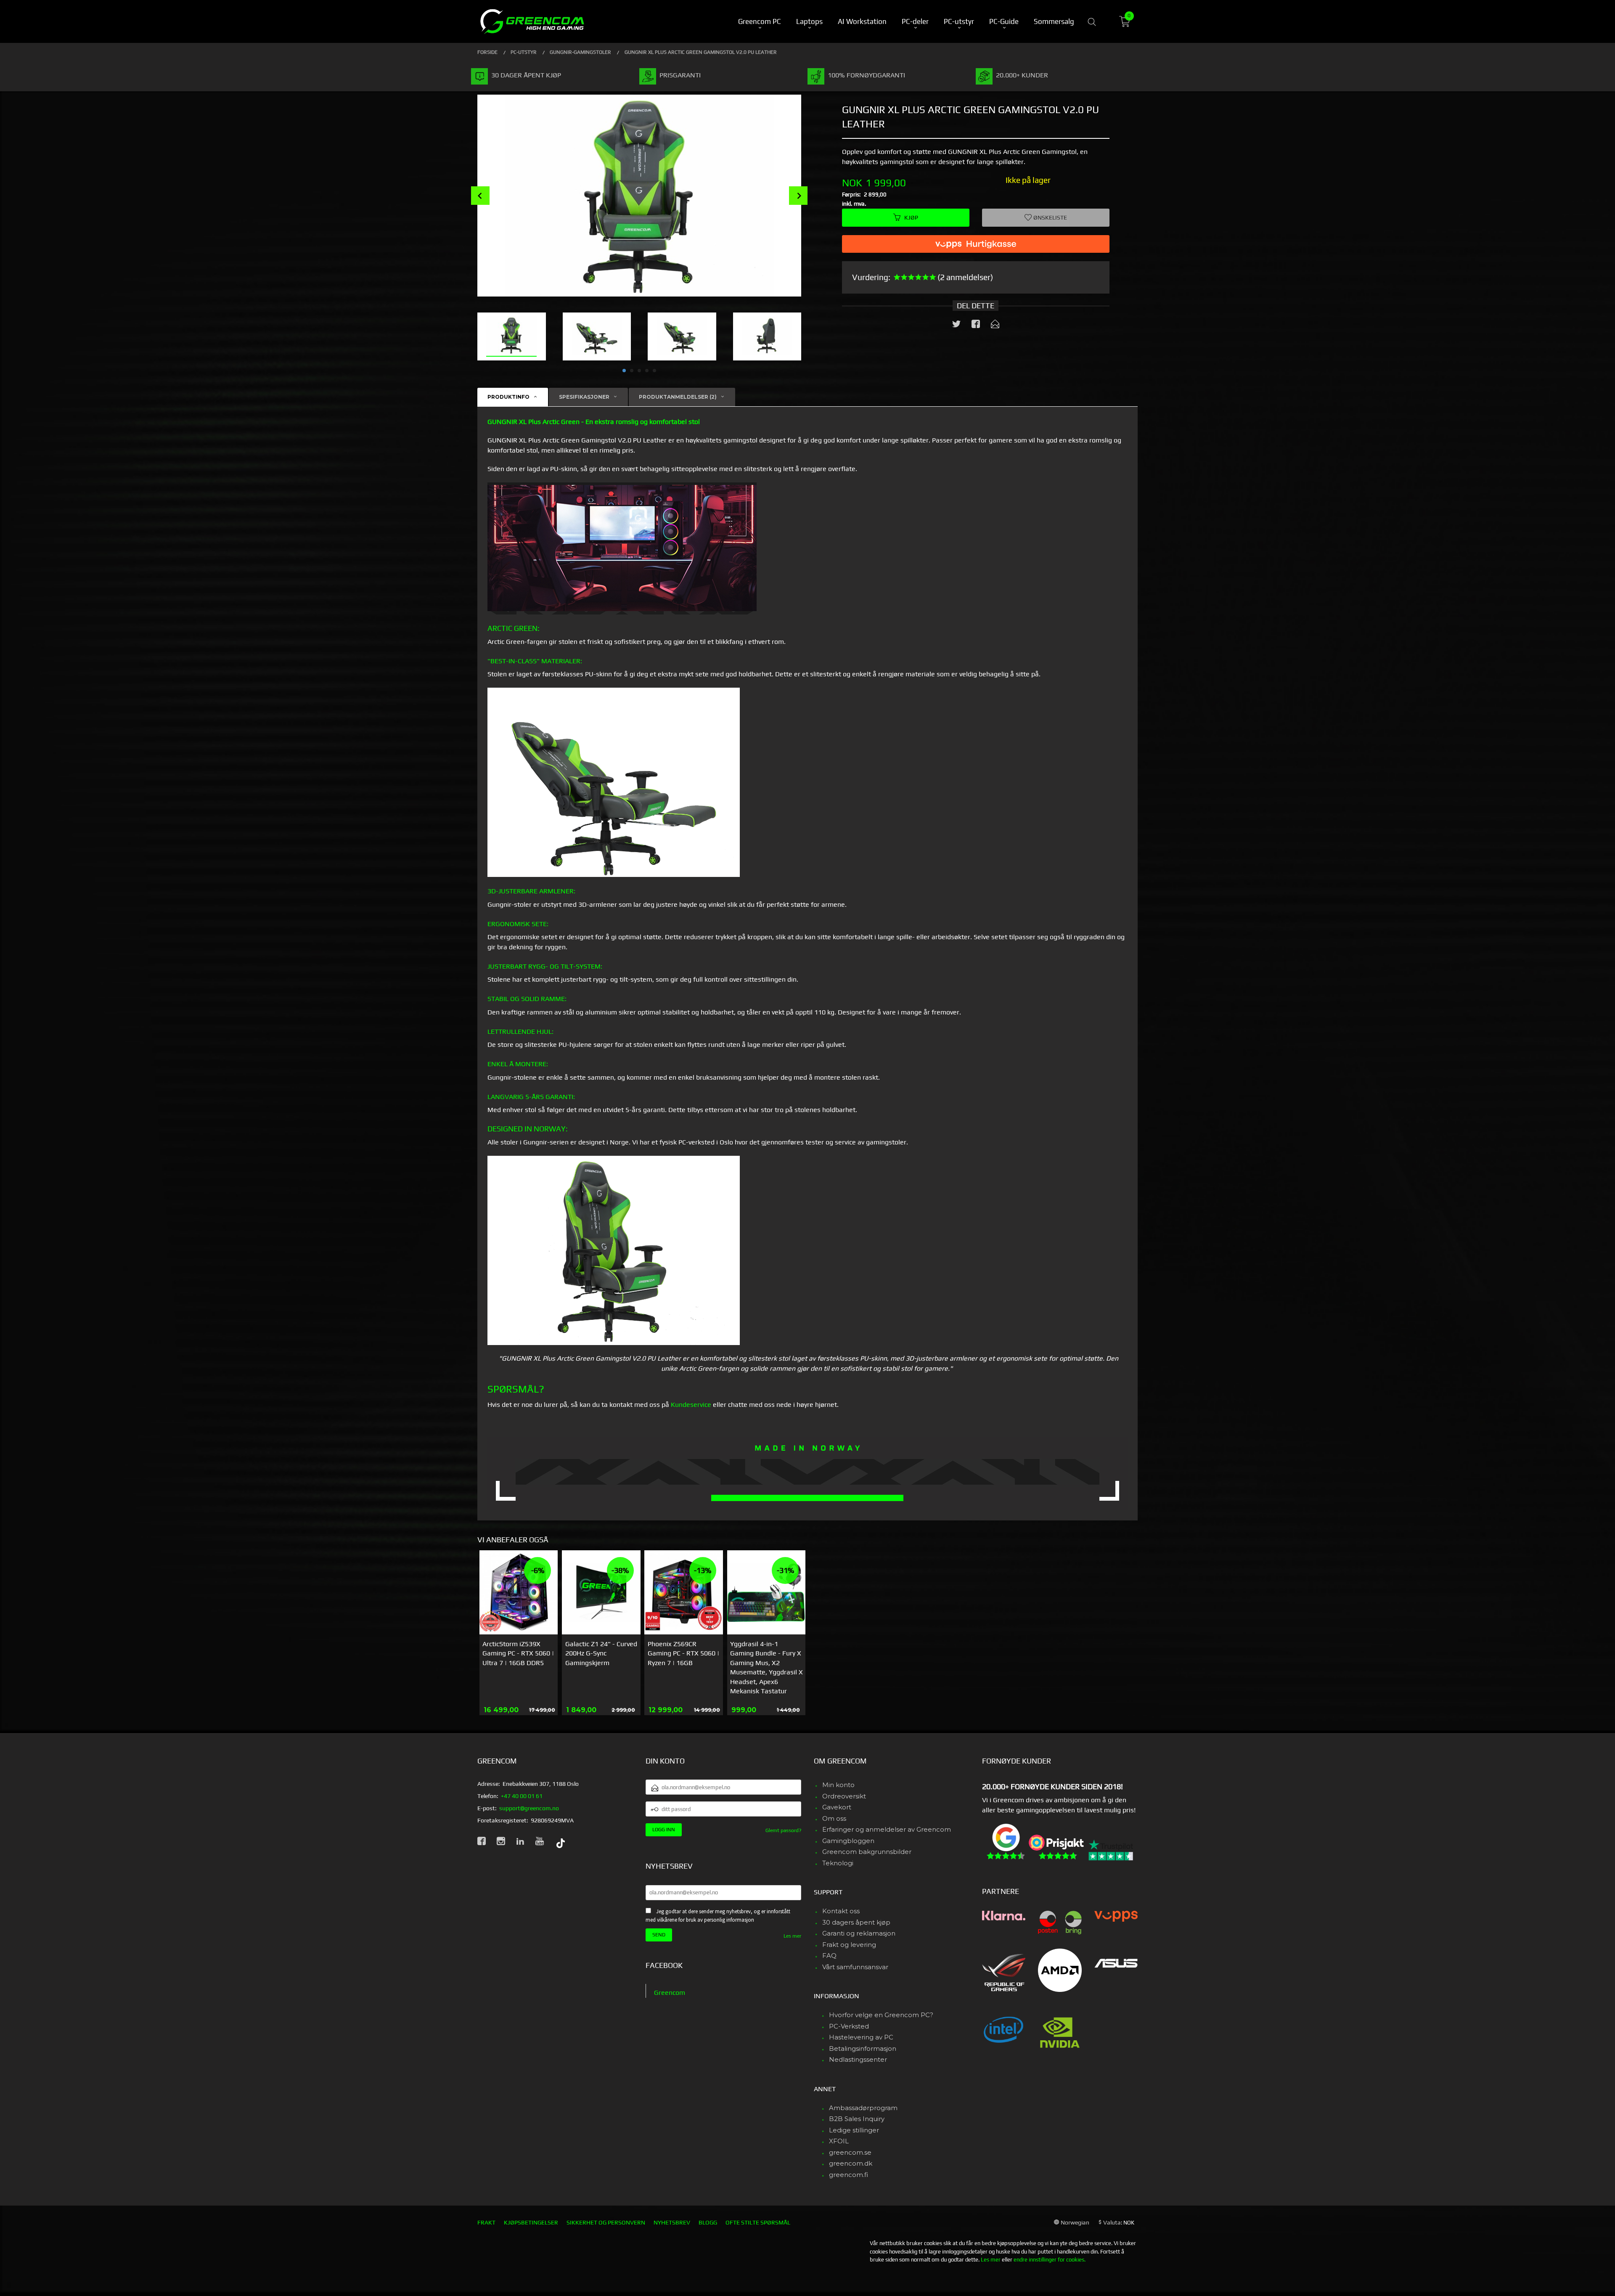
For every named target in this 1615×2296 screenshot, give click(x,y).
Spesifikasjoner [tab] (584, 397)
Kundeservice (691, 1405)
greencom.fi (849, 2175)
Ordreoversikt (844, 1796)
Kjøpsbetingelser (531, 2222)
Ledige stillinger (854, 2130)
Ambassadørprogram (863, 2108)
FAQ (829, 1956)
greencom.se (850, 2152)
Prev (480, 196)
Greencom (670, 1993)
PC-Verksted (849, 2026)
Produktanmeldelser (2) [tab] (678, 397)
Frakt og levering (849, 1945)
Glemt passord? (783, 1830)
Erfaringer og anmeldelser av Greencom (887, 1829)
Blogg (708, 2222)
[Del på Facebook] (976, 326)
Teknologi (838, 1863)
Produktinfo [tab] (508, 397)
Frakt (486, 2222)
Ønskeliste (1050, 217)
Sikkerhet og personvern (606, 2222)
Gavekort (837, 1807)
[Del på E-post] (995, 326)
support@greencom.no (529, 1808)
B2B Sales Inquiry (857, 2119)
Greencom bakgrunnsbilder (867, 1852)
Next (798, 196)
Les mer (792, 1936)
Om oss (834, 1818)
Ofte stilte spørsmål (758, 2222)
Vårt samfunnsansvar (855, 1967)
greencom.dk (851, 2163)
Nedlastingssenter (858, 2059)
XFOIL (839, 2141)
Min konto (838, 1785)
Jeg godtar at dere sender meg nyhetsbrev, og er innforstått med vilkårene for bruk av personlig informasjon (718, 1916)
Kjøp (911, 217)
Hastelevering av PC (861, 2037)
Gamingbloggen (848, 1841)
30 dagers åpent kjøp (856, 1922)
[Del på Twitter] (956, 326)
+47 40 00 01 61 (522, 1796)
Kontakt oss (841, 1911)
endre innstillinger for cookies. (1050, 2260)
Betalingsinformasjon (863, 2048)
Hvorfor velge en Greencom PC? (881, 2015)
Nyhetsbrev (672, 2222)
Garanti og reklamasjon (859, 1933)
